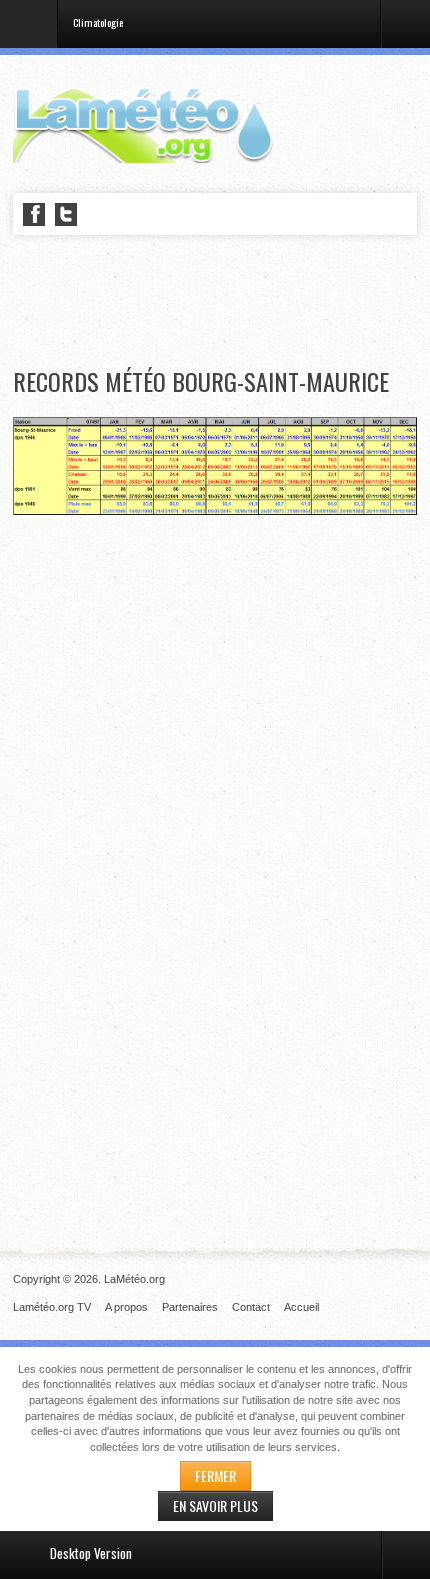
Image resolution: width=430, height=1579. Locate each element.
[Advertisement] (221, 302)
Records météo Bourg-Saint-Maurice (201, 381)
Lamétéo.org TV (52, 1307)
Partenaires (190, 1307)
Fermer (215, 1475)
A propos (126, 1307)
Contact (251, 1307)
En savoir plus (215, 1505)
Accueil (301, 1307)
